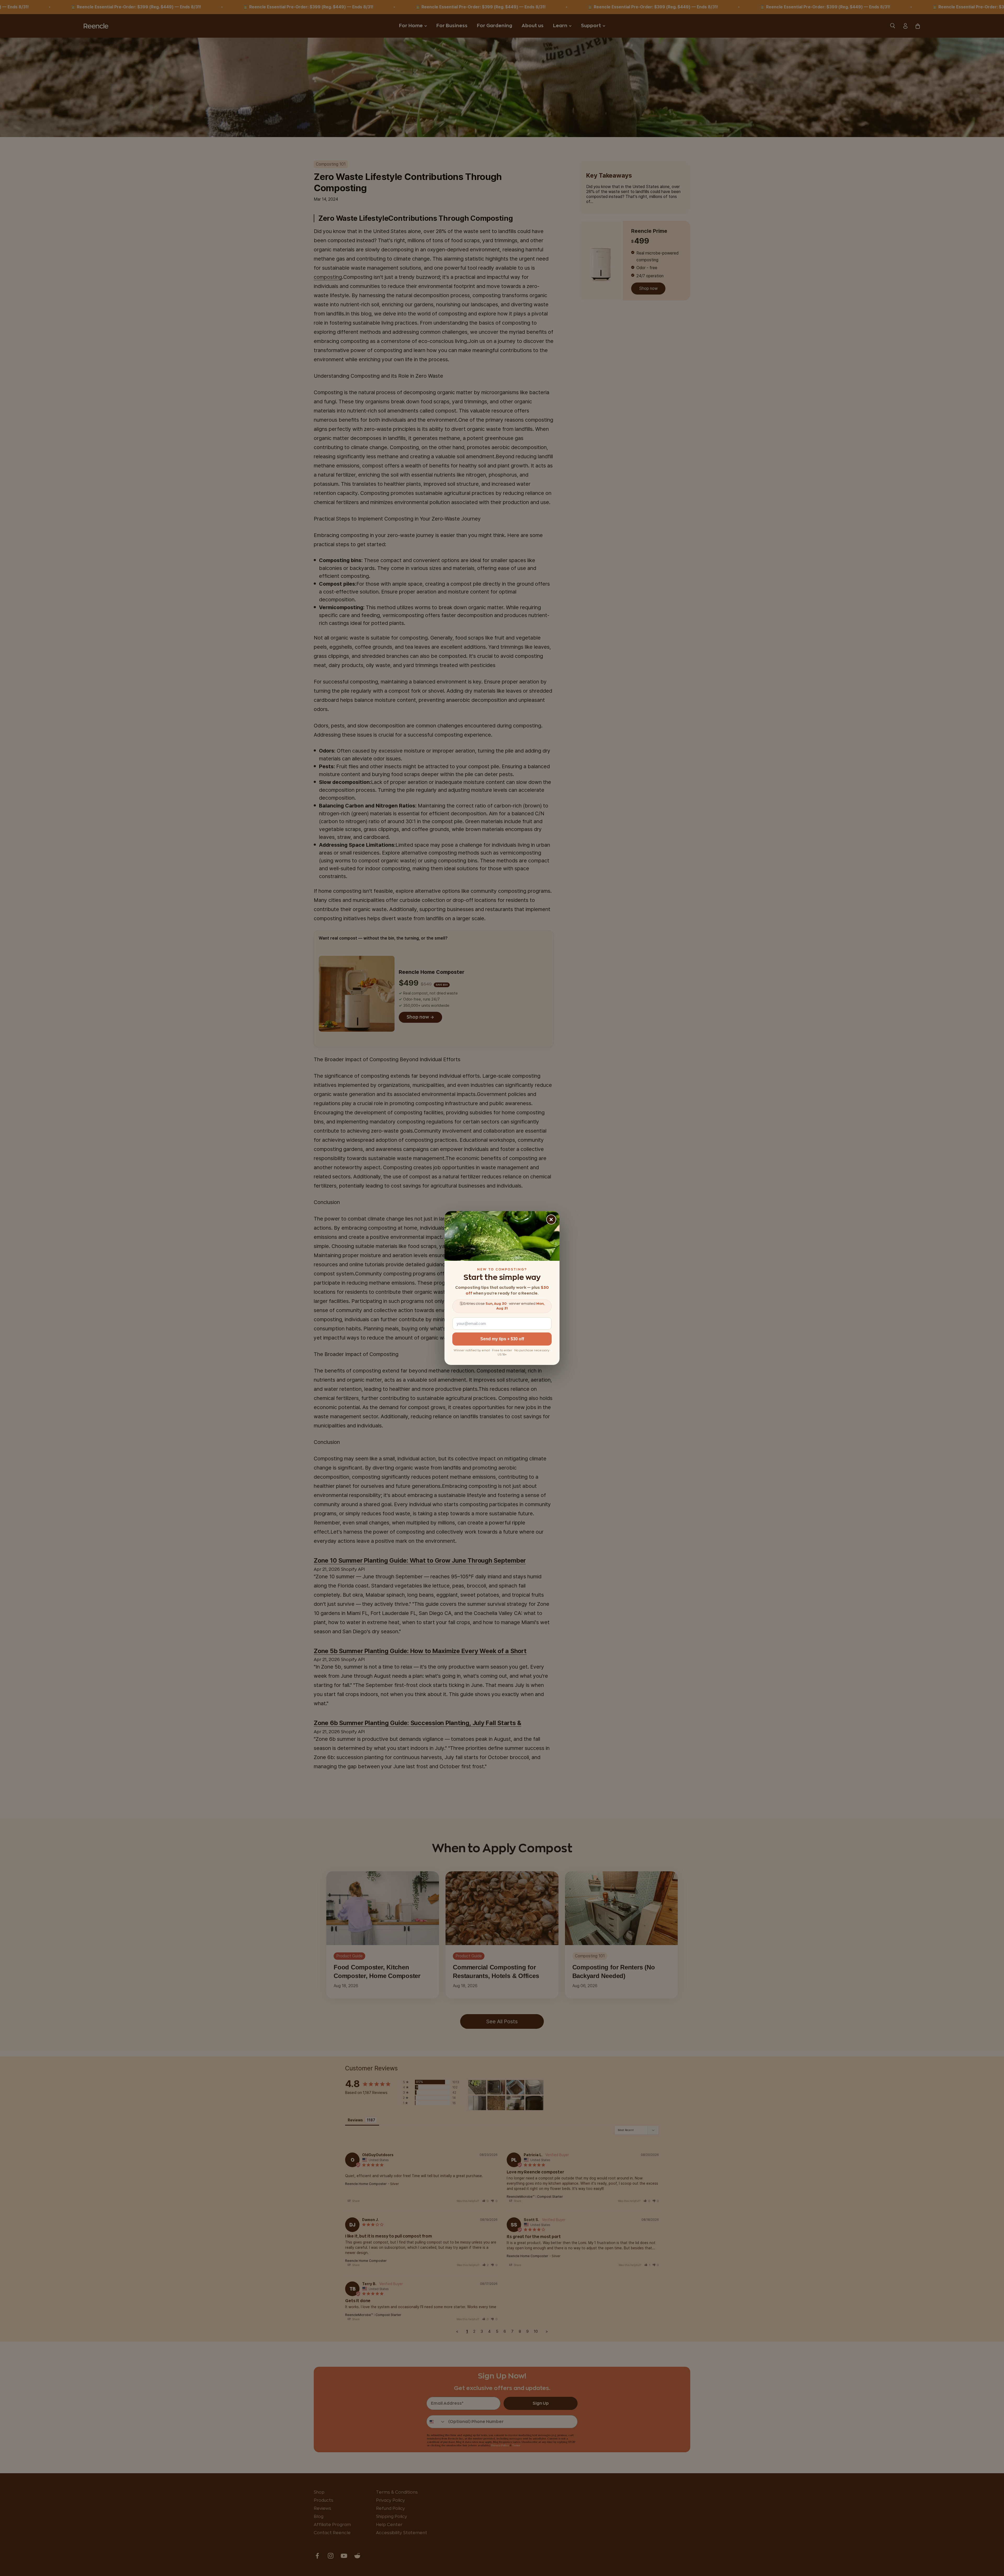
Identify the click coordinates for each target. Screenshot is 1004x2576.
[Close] (551, 1219)
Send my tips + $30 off (502, 1339)
